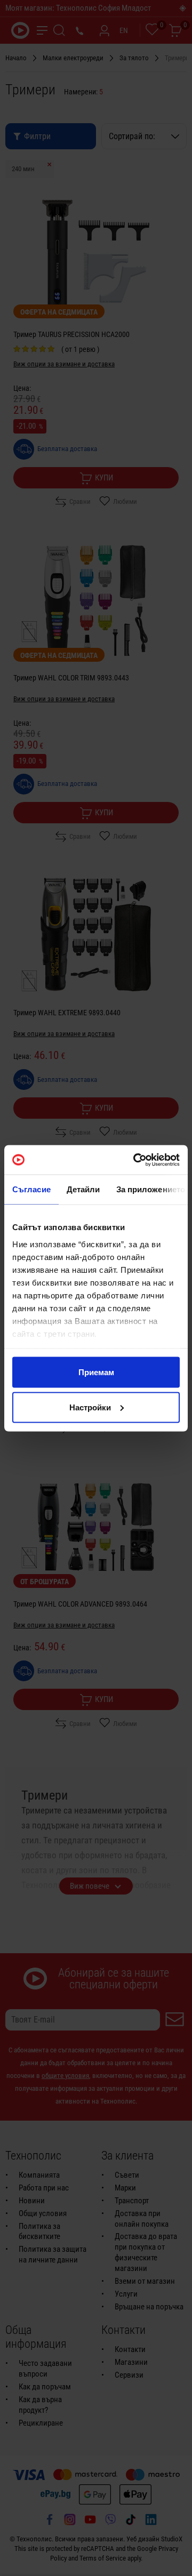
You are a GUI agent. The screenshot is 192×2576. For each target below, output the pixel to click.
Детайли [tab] (83, 1189)
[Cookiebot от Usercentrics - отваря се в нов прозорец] (135, 1160)
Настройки (90, 1407)
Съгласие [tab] (31, 1189)
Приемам (96, 1372)
